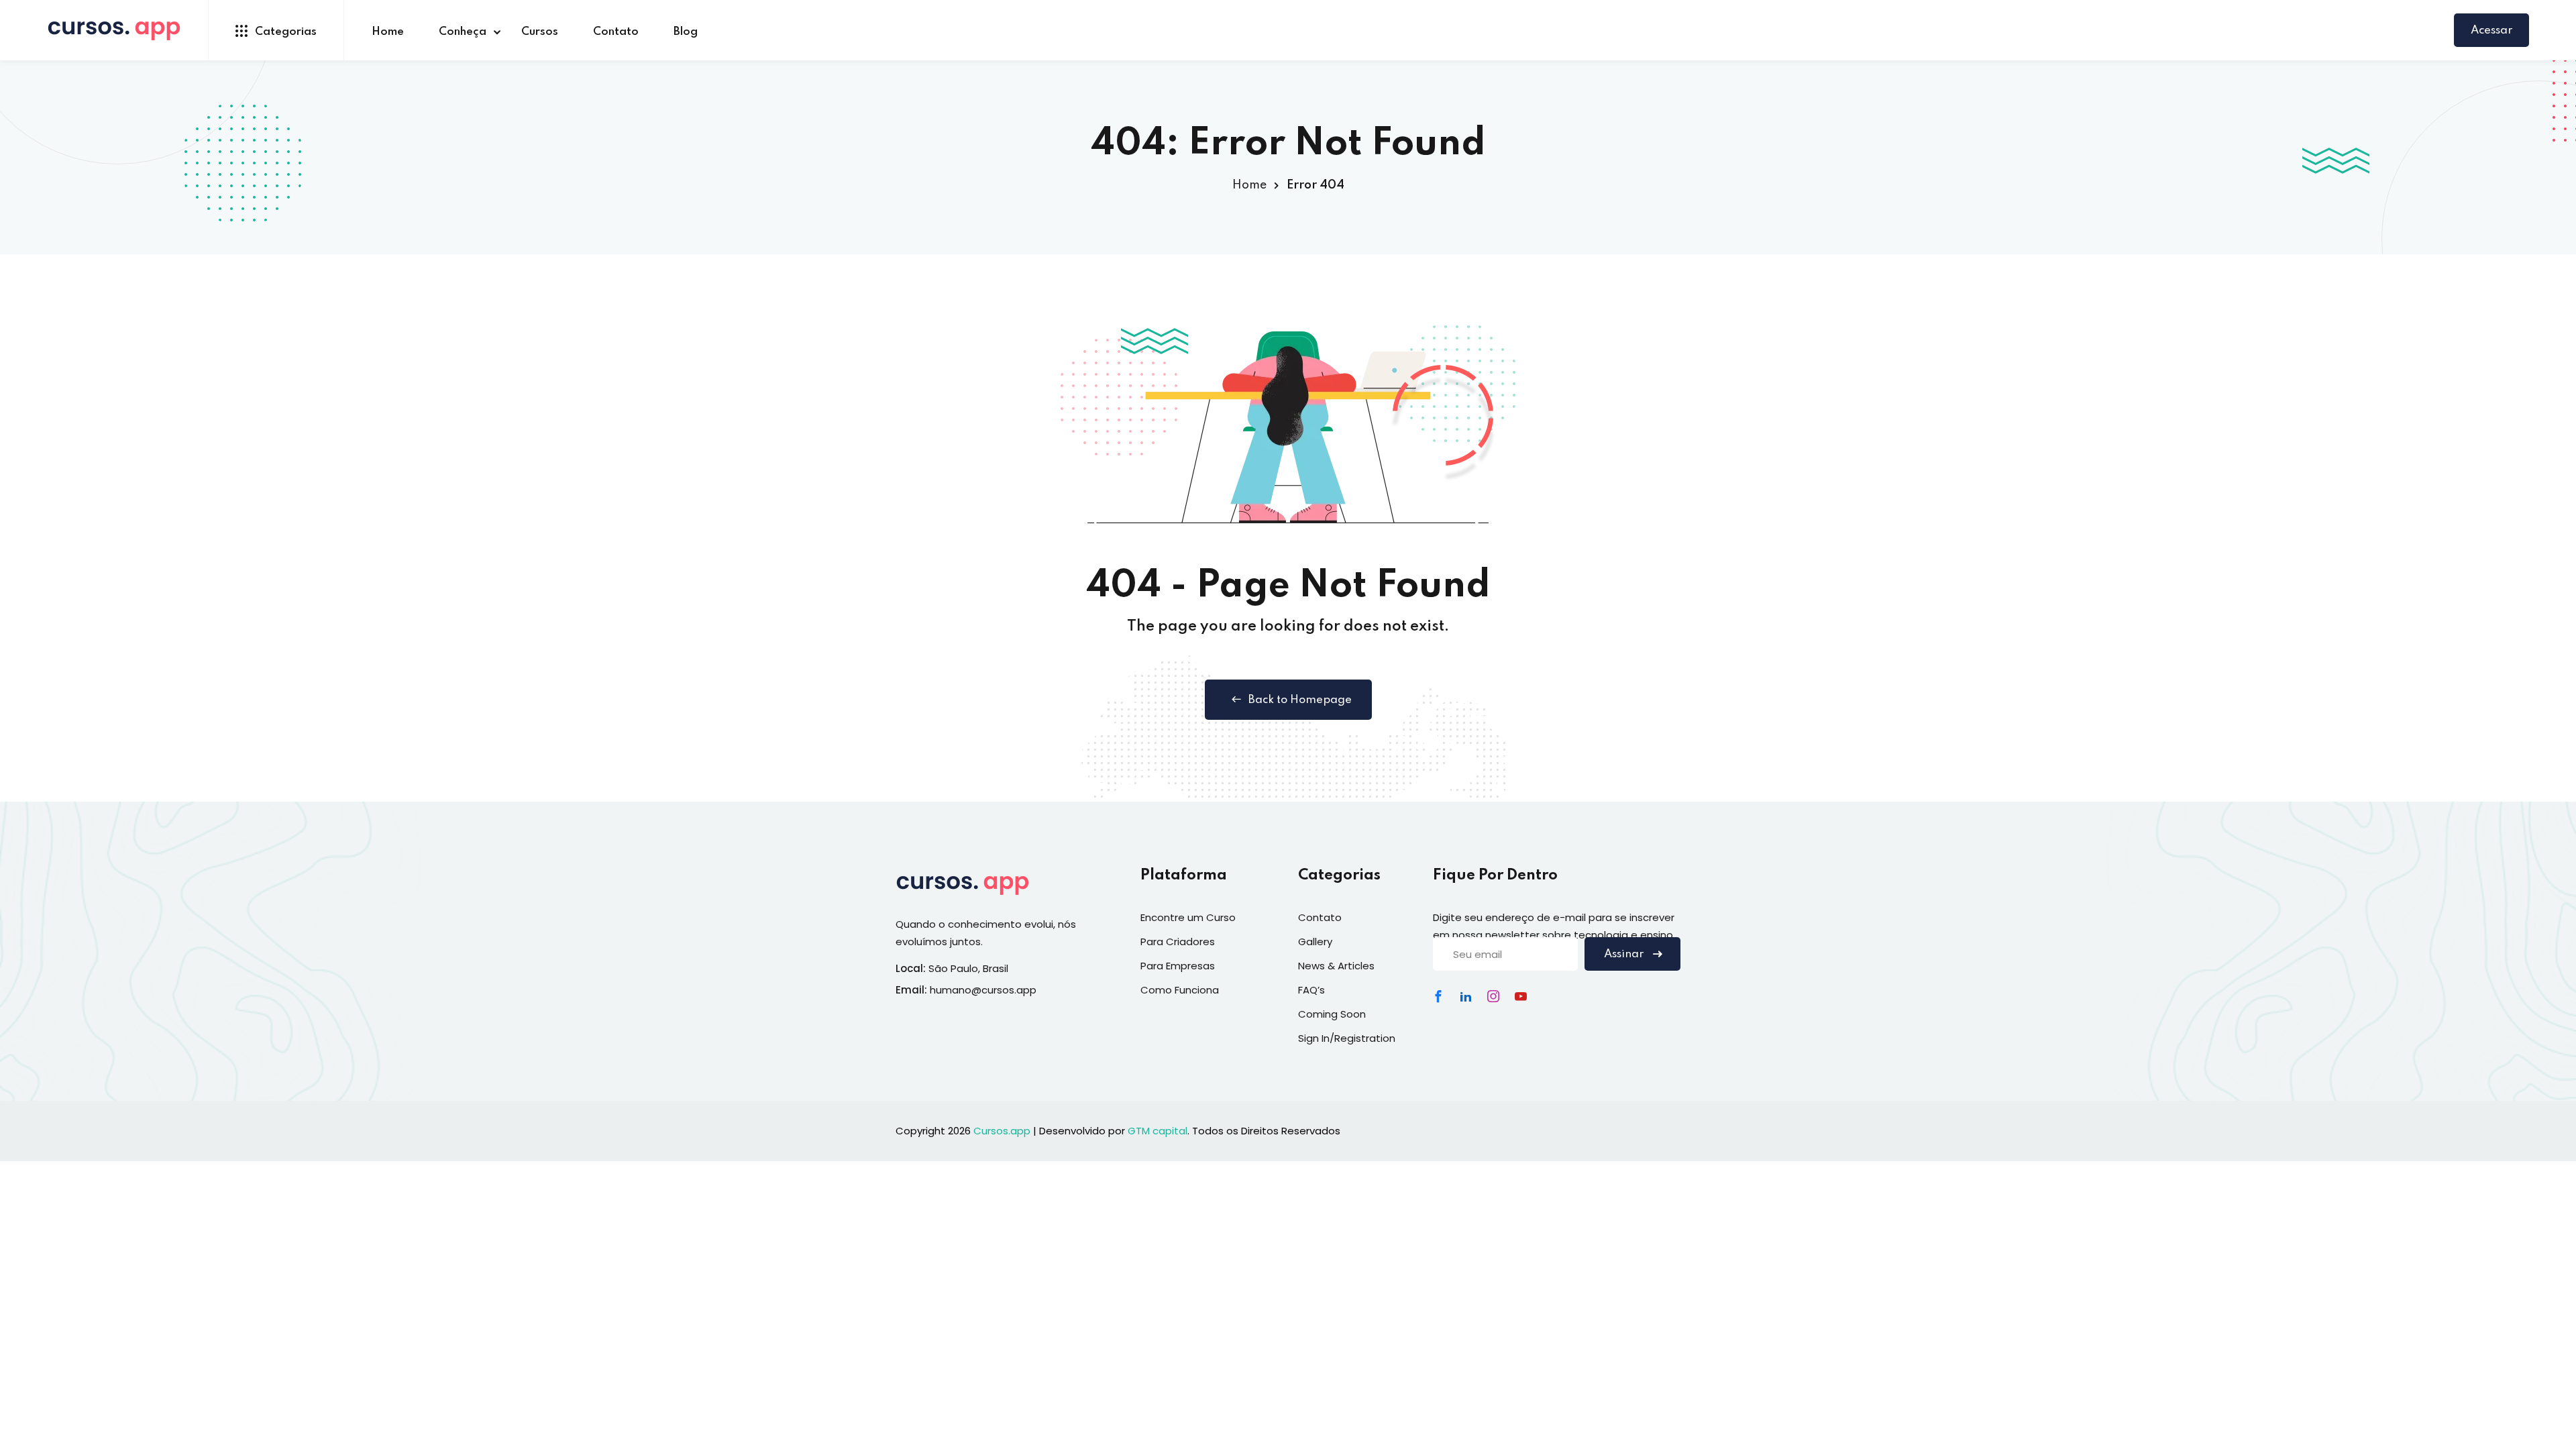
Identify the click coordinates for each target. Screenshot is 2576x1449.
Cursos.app (1002, 1131)
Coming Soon (1332, 1014)
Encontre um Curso (1188, 917)
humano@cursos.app (983, 990)
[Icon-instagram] (1493, 996)
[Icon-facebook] (1438, 996)
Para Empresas (1178, 966)
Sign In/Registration (1347, 1038)
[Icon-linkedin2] (1466, 996)
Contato (616, 32)
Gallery (1315, 942)
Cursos (540, 32)
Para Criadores (1178, 942)
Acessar (2491, 31)
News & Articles (1336, 966)
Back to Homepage (1300, 700)
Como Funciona (1180, 990)
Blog (686, 32)
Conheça (463, 32)
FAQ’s (1311, 990)
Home (388, 32)
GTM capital (1158, 1131)
